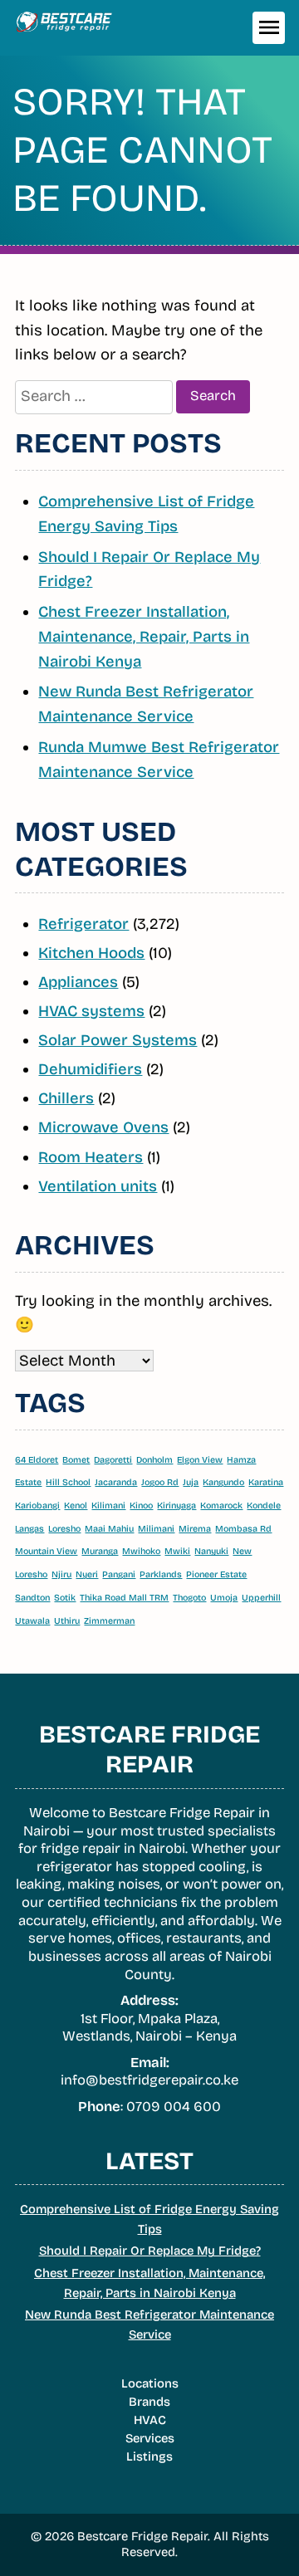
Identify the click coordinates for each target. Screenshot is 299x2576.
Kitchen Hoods (91, 953)
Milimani (156, 1529)
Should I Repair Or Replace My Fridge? (150, 2251)
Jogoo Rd (160, 1482)
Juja (191, 1482)
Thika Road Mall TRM (124, 1598)
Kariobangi (37, 1506)
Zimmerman (109, 1621)
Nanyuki (211, 1551)
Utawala (32, 1621)
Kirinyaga (176, 1506)
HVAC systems (91, 1011)
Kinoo (141, 1506)
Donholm (154, 1460)
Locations (150, 2383)
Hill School (68, 1482)
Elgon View (200, 1460)
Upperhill (261, 1598)
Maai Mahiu (109, 1529)
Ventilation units (98, 1186)
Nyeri (87, 1574)
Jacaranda (116, 1482)
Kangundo (223, 1482)
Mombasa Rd (243, 1529)
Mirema (195, 1529)
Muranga (100, 1551)
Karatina (266, 1482)
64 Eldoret (37, 1460)
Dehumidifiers (90, 1069)
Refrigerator (83, 924)
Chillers (66, 1098)
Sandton (32, 1598)
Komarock (221, 1506)
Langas (29, 1529)
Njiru (61, 1574)
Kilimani (108, 1506)
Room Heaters (91, 1157)
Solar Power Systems (118, 1040)
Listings (149, 2456)
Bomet (76, 1460)
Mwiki (177, 1551)
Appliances (78, 982)
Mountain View (46, 1551)
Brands (149, 2402)
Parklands (161, 1574)
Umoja (224, 1598)
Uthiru (67, 1621)
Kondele (264, 1506)
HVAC (150, 2420)
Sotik (65, 1598)
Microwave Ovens (103, 1127)
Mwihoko (141, 1551)
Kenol (76, 1506)
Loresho (64, 1529)
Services (150, 2438)
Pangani (119, 1574)
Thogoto (189, 1598)
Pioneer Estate (216, 1574)
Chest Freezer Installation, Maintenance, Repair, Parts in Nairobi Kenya (144, 636)
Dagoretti (113, 1460)
